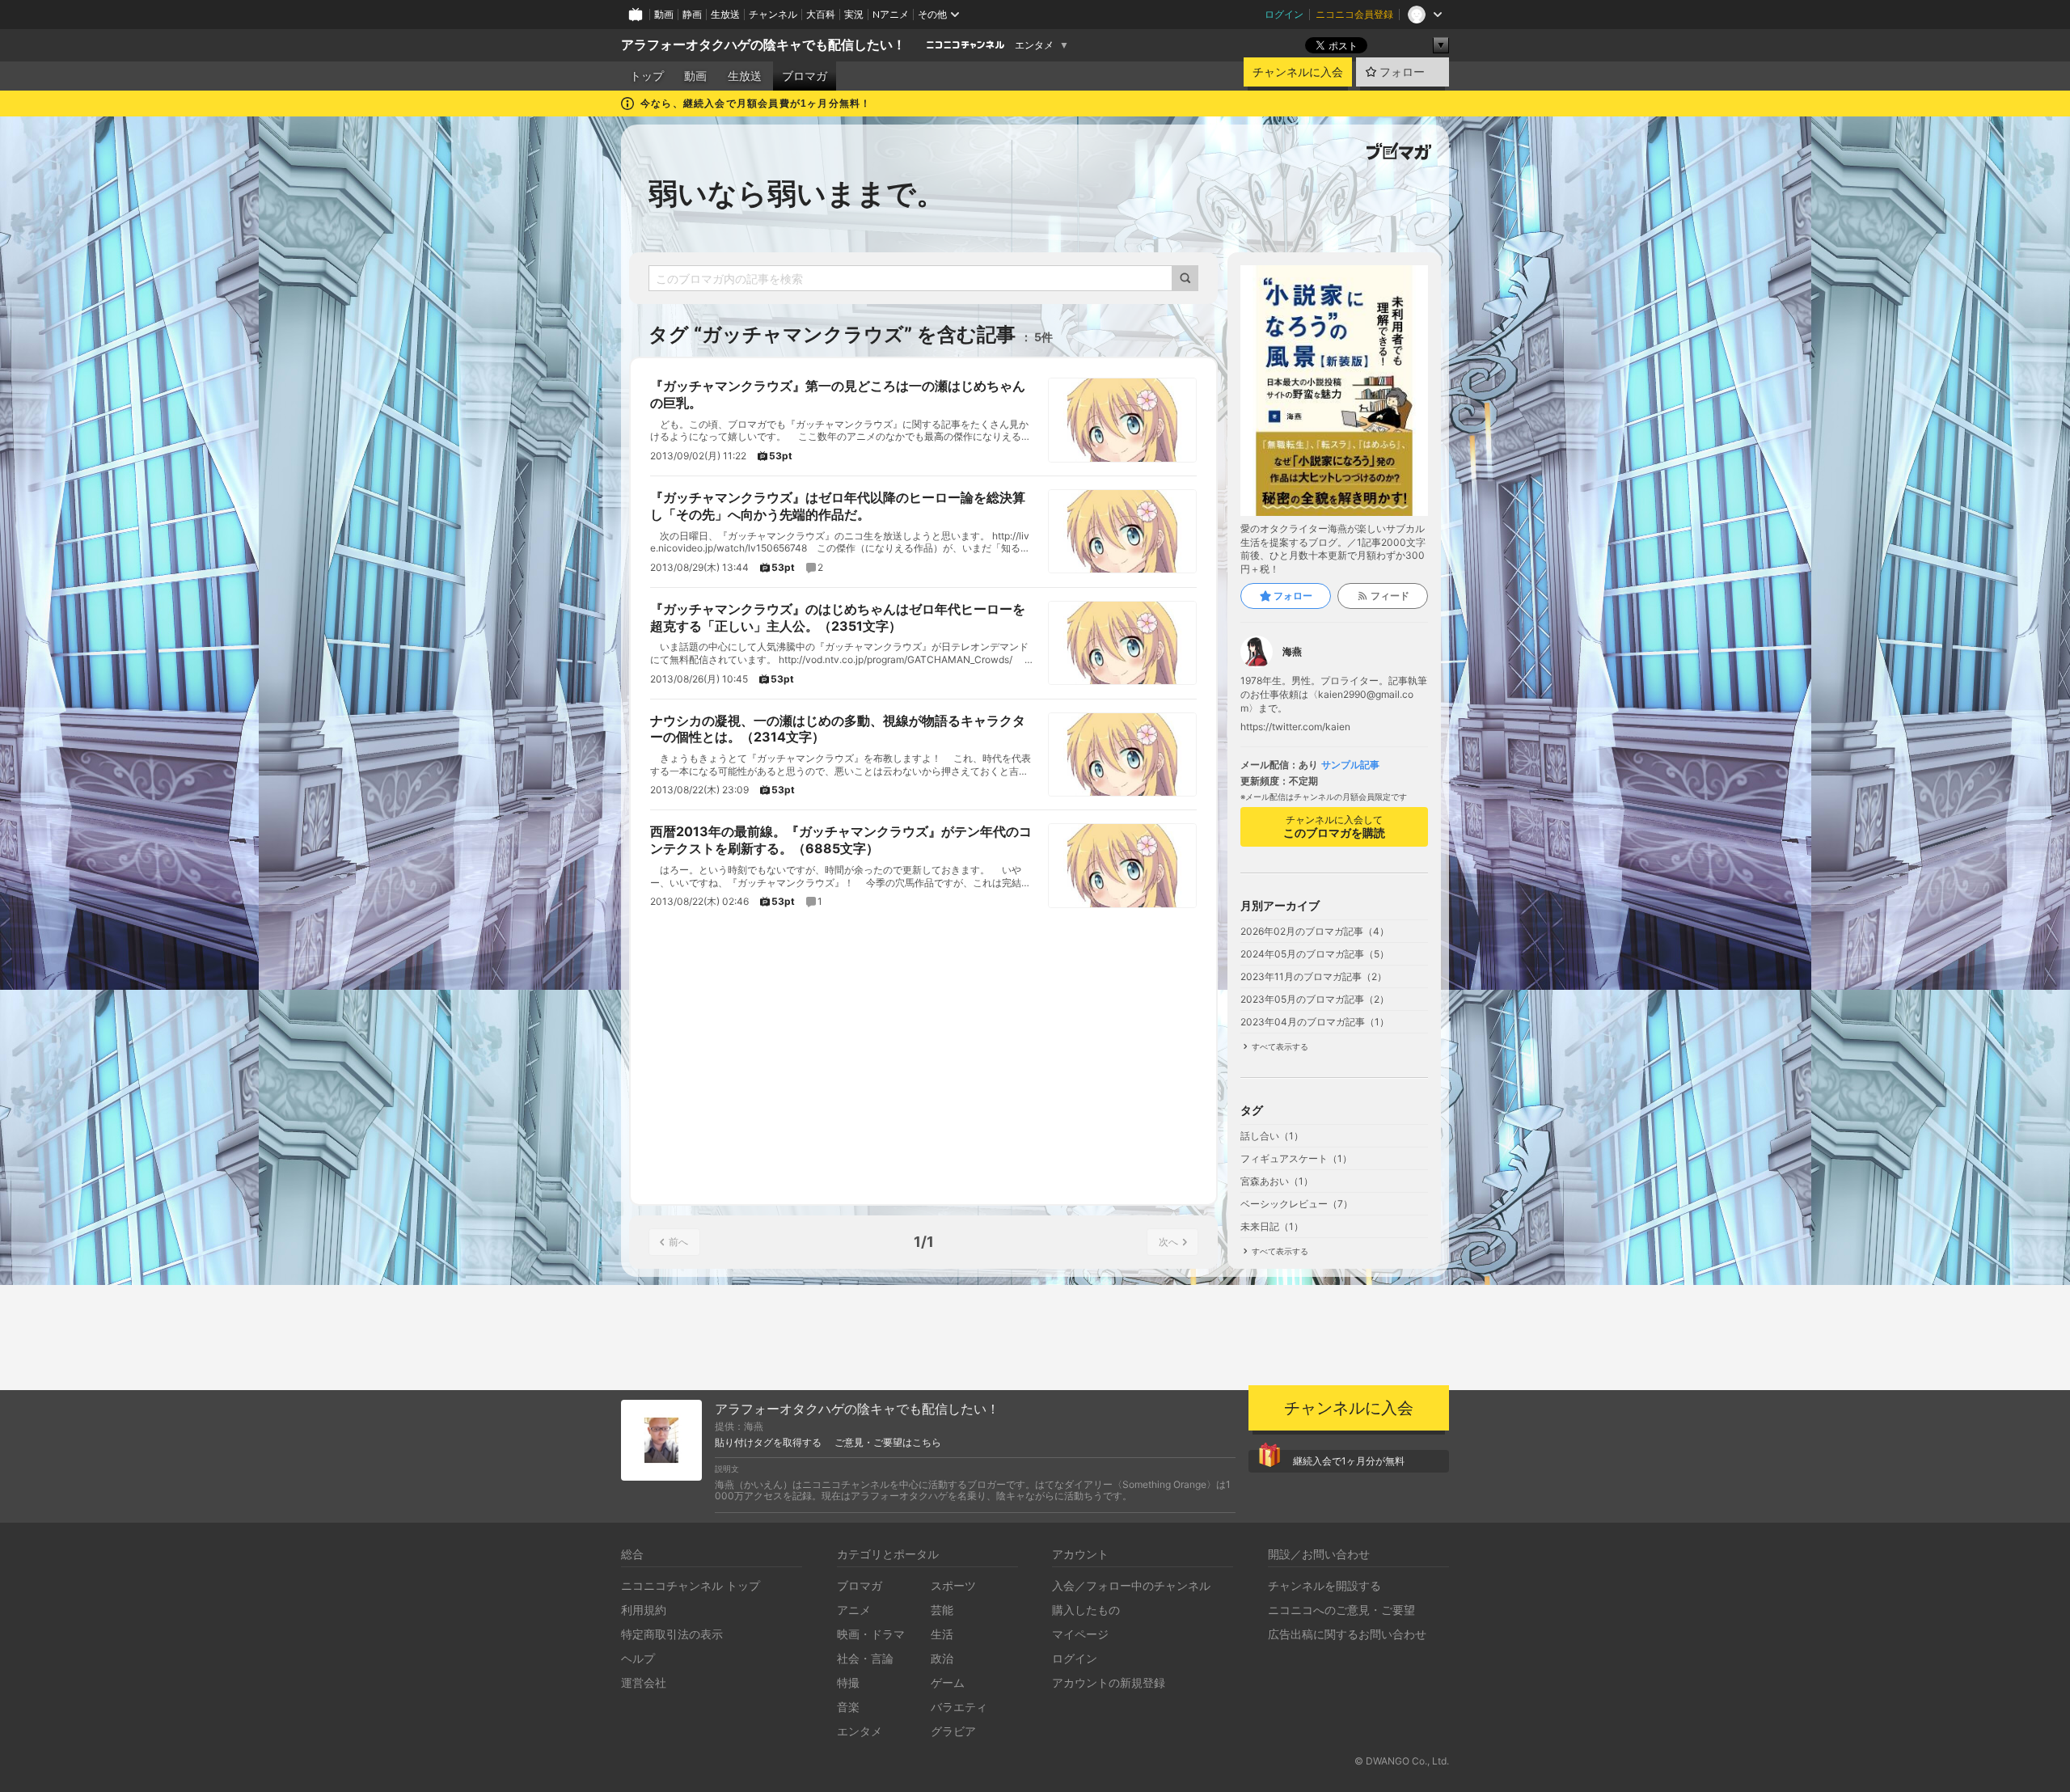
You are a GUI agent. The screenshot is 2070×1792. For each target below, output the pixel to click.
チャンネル (773, 14)
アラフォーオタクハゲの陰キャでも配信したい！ (763, 45)
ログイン (1284, 14)
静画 (692, 14)
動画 (664, 14)
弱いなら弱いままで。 (797, 193)
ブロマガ (805, 76)
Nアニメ (891, 14)
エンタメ (1034, 45)
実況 (854, 14)
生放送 (725, 14)
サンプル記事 (1350, 765)
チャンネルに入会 (1298, 72)
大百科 (821, 14)
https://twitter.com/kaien (1295, 727)
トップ (647, 76)
